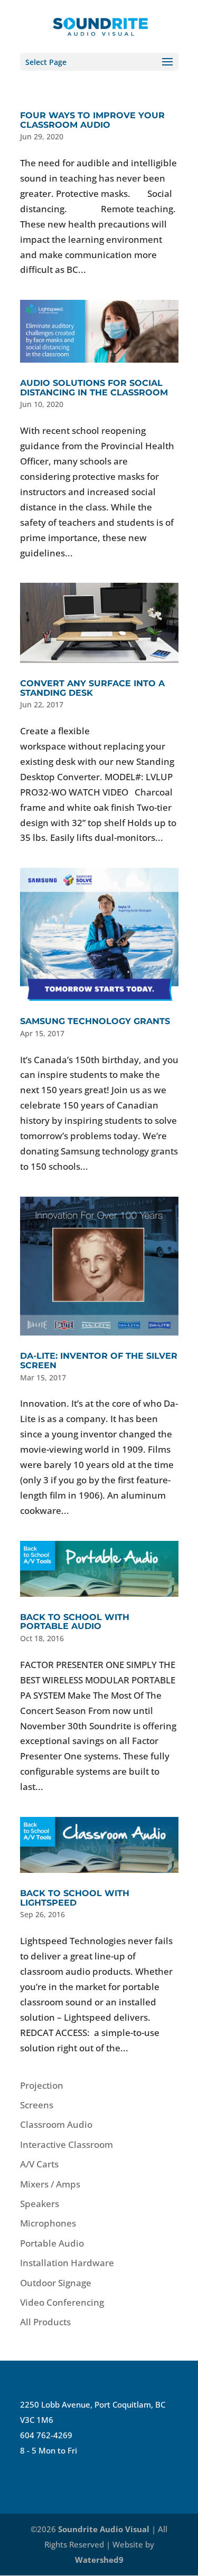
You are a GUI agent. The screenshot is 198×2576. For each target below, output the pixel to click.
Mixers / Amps (50, 2184)
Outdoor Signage (56, 2283)
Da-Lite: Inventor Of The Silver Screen (99, 1361)
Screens (37, 2105)
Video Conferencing (62, 2302)
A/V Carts (39, 2164)
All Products (45, 2322)
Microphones (48, 2223)
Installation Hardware (67, 2263)
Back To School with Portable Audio (75, 1622)
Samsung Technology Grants (95, 1021)
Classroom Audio (56, 2124)
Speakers (40, 2204)
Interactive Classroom (67, 2144)
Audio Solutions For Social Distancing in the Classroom (94, 388)
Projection (42, 2085)
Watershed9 (99, 2560)
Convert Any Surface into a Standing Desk (92, 688)
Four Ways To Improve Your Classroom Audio (92, 120)
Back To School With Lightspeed (75, 1898)
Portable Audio (52, 2243)
